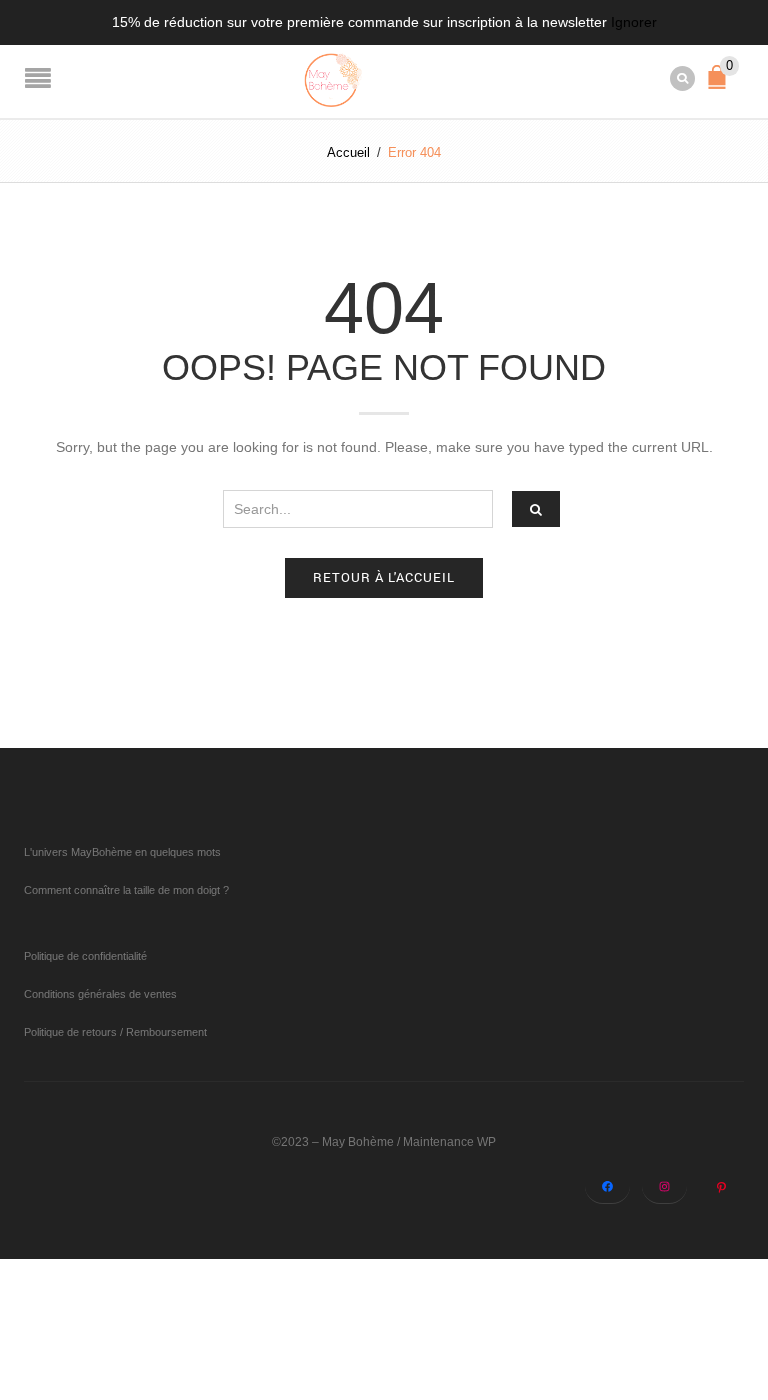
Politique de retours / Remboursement (115, 1032)
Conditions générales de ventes (100, 994)
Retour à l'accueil (384, 577)
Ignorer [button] (634, 22)
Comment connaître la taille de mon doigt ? (126, 890)
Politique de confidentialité (85, 956)
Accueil (348, 152)
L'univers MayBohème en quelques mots (122, 852)
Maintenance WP (449, 1142)
